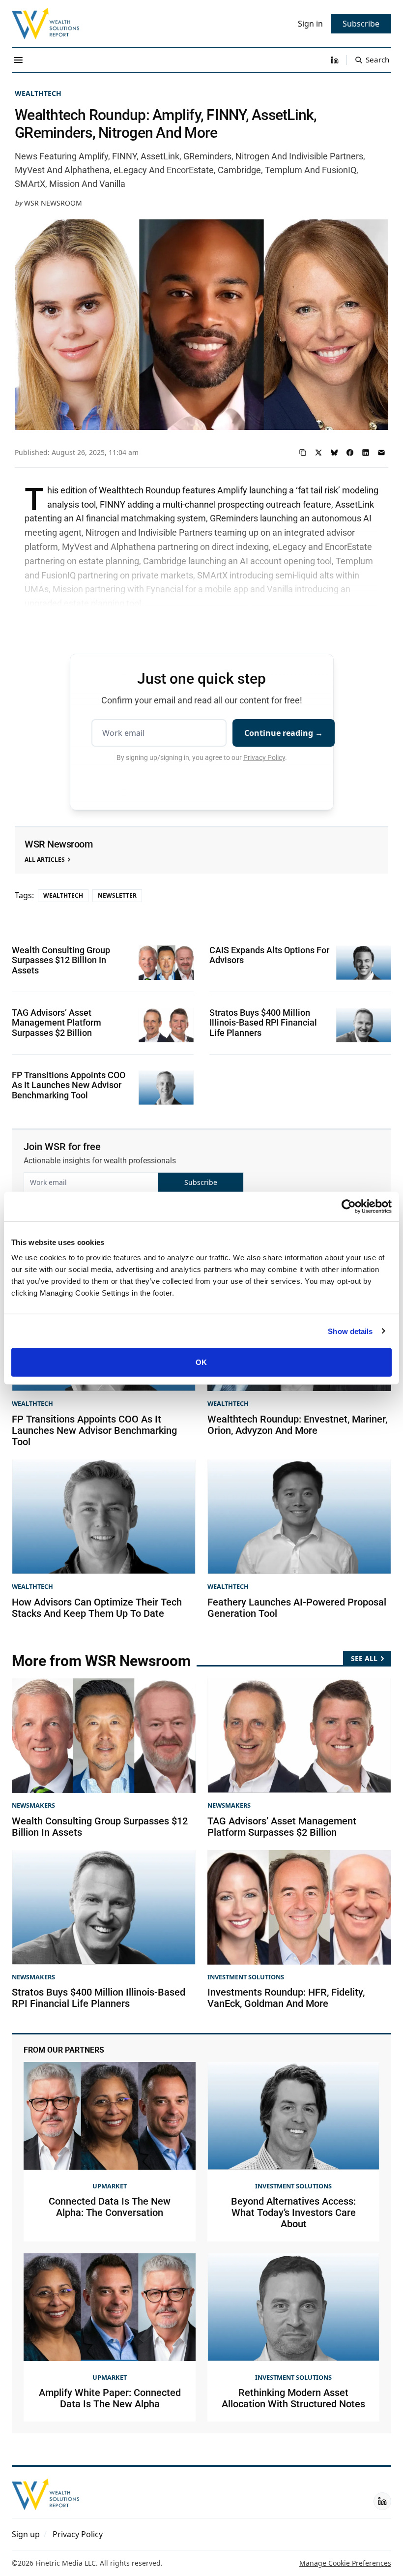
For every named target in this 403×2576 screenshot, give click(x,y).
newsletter (117, 895)
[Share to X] (318, 453)
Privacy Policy (264, 758)
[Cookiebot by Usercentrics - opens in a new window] (349, 1206)
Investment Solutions (246, 1977)
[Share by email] (381, 453)
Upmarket (110, 2186)
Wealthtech (38, 93)
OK (201, 1362)
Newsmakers (33, 1805)
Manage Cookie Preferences (345, 2563)
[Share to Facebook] (350, 453)
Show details (350, 1331)
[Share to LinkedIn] (366, 453)
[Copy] (303, 453)
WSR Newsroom (53, 203)
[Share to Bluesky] (334, 453)
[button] (26, 2534)
